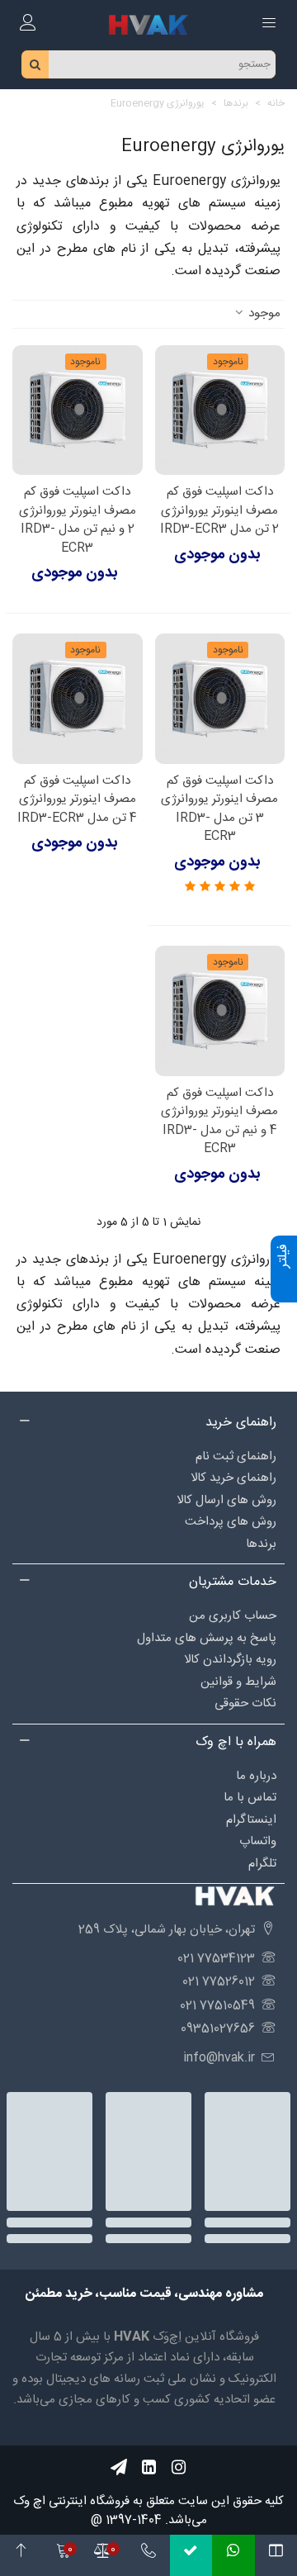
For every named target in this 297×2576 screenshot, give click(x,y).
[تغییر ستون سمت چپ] (276, 2555)
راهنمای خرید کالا (233, 1478)
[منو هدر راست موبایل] (269, 25)
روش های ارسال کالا (226, 1500)
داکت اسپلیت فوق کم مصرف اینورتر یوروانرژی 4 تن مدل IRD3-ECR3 (77, 800)
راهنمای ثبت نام (236, 1456)
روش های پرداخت (231, 1522)
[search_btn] (35, 64)
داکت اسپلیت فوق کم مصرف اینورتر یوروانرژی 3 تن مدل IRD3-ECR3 (219, 809)
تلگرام (262, 1864)
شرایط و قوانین (238, 1682)
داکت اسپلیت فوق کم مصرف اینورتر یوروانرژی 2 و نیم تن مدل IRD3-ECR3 (78, 520)
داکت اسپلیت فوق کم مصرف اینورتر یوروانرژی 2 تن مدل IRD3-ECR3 (219, 511)
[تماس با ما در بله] (191, 2555)
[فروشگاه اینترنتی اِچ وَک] (148, 24)
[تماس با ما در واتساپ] (233, 2555)
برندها (261, 1544)
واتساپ (258, 1841)
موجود (263, 314)
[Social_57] (119, 2467)
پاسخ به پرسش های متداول (207, 1638)
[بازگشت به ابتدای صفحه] (21, 2555)
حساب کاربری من (233, 1616)
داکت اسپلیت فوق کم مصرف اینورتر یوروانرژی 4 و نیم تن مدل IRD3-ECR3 (219, 1122)
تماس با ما (250, 1798)
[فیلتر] (284, 1289)
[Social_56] (178, 2467)
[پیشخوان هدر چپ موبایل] (28, 25)
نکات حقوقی (245, 1703)
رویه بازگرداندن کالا (230, 1660)
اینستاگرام (251, 1820)
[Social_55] (148, 2467)
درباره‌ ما (256, 1776)
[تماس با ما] (148, 2555)
